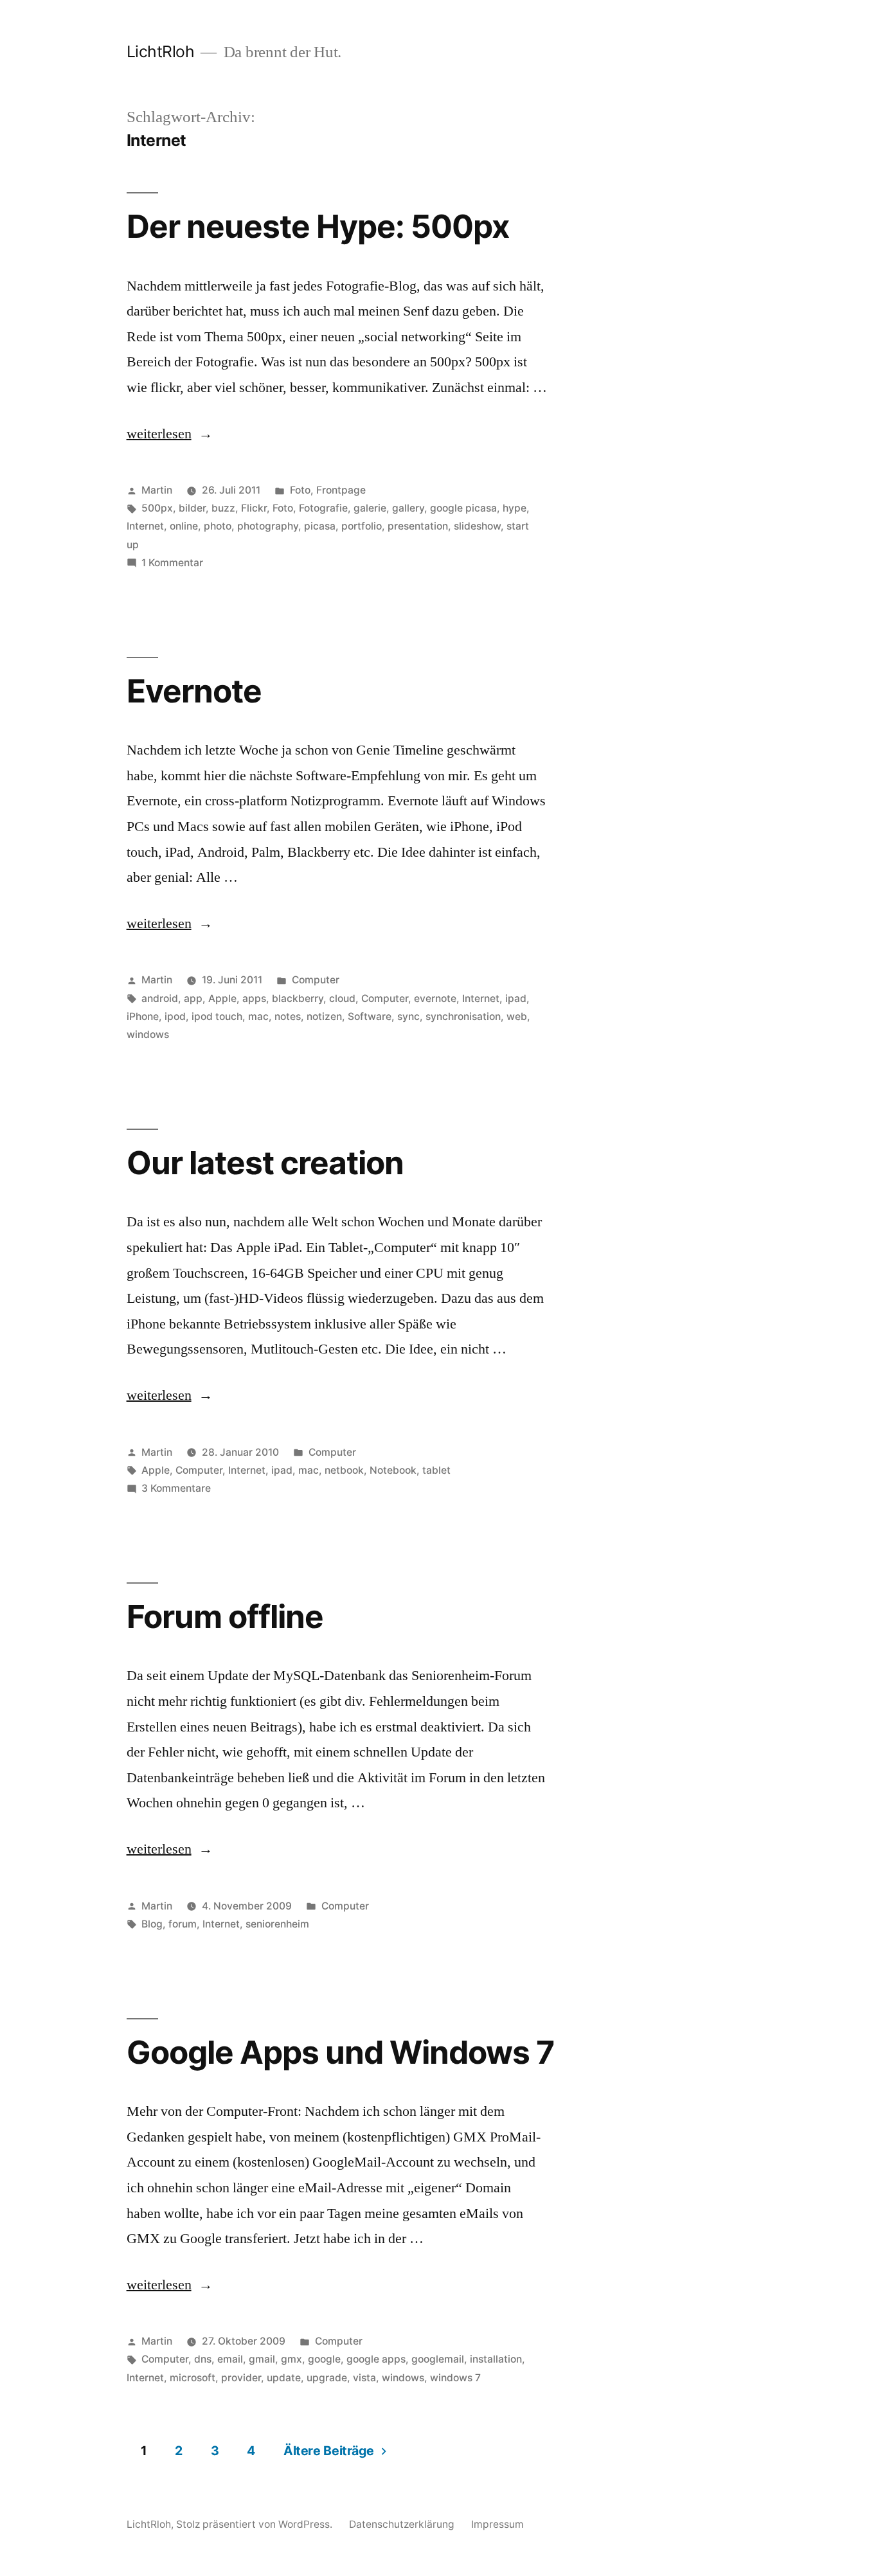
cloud (342, 998)
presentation (418, 526)
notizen (324, 1016)
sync (408, 1016)
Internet (145, 526)
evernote (435, 998)
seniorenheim (277, 1924)
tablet (436, 1470)
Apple (222, 998)
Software (370, 1016)
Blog (152, 1924)
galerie (370, 508)
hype (515, 508)
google (324, 2359)
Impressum (497, 2524)
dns (203, 2359)
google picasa (463, 508)
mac (258, 1016)
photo (218, 526)
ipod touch (217, 1016)
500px (157, 508)
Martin (157, 490)
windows (148, 1034)
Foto (300, 490)
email (230, 2359)
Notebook (393, 1470)
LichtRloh (161, 51)
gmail (262, 2359)
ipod (175, 1016)
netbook (344, 1470)
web (517, 1016)
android (160, 998)
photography (268, 526)
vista (364, 2378)
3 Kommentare (176, 1488)
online (184, 526)
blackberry (298, 998)
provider (241, 2378)
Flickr (254, 508)
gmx (291, 2359)
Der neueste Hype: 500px (318, 226)
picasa (320, 526)
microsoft (193, 2378)
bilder (192, 508)
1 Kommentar (172, 563)
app (193, 998)
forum (183, 1924)
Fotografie (323, 508)
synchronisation (463, 1016)
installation (496, 2359)
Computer (316, 980)
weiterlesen (159, 434)
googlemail (438, 2359)
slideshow (477, 526)
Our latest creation (265, 1163)
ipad (516, 998)
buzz (223, 508)
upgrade (327, 2378)
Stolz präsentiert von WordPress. (255, 2524)
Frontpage (341, 490)
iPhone (143, 1016)
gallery (408, 508)
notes (288, 1016)
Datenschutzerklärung (402, 2524)
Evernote (194, 691)
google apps (376, 2359)
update (284, 2378)
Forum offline (225, 1616)
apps (254, 998)
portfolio (362, 526)
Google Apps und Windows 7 (340, 2052)
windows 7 (455, 2378)
